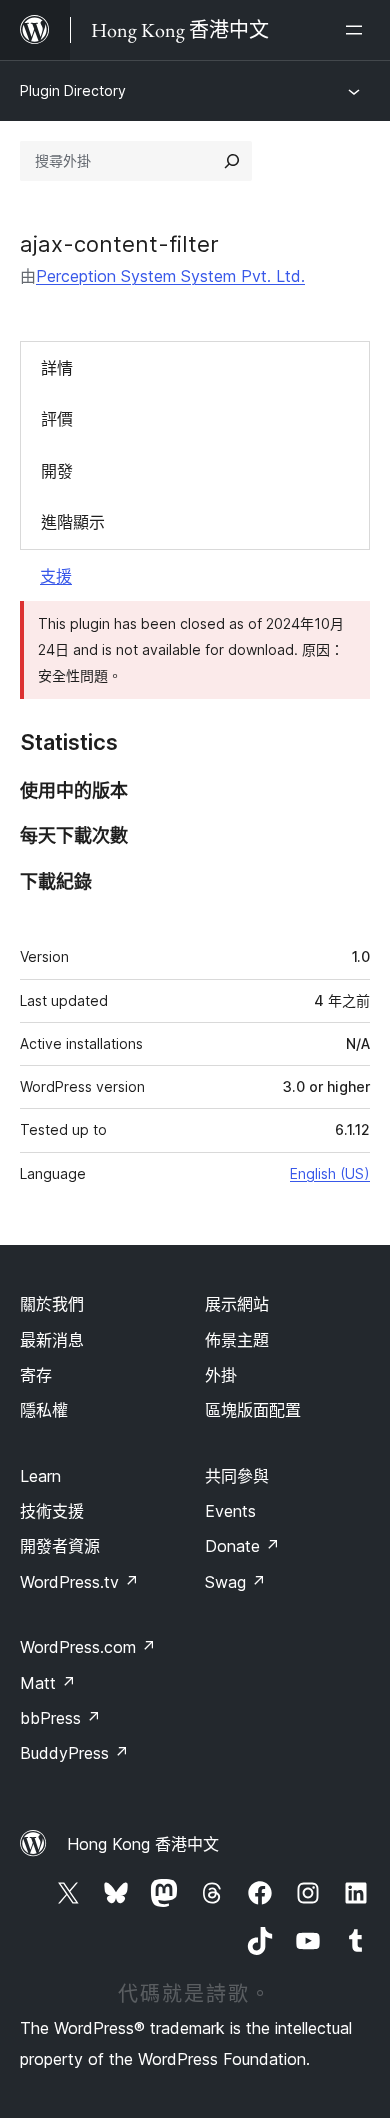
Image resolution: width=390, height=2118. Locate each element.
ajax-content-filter (119, 244)
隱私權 (44, 1410)
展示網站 (237, 1304)
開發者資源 (60, 1546)
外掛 (221, 1375)
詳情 (57, 368)
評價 (57, 419)
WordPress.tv (79, 1582)
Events (230, 1511)
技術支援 (52, 1511)
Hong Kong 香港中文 (143, 1844)
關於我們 (52, 1304)
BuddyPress (74, 1753)
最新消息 (52, 1340)
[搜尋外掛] (232, 161)
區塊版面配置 (253, 1410)
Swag (235, 1582)
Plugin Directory (73, 90)
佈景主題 (237, 1340)
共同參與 (237, 1476)
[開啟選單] (358, 30)
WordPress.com (88, 1647)
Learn (40, 1476)
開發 (57, 471)
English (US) (330, 1173)
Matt (48, 1683)
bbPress (60, 1718)
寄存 (36, 1375)
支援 (56, 576)
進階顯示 (73, 522)
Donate (242, 1546)
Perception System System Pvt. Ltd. (170, 276)
